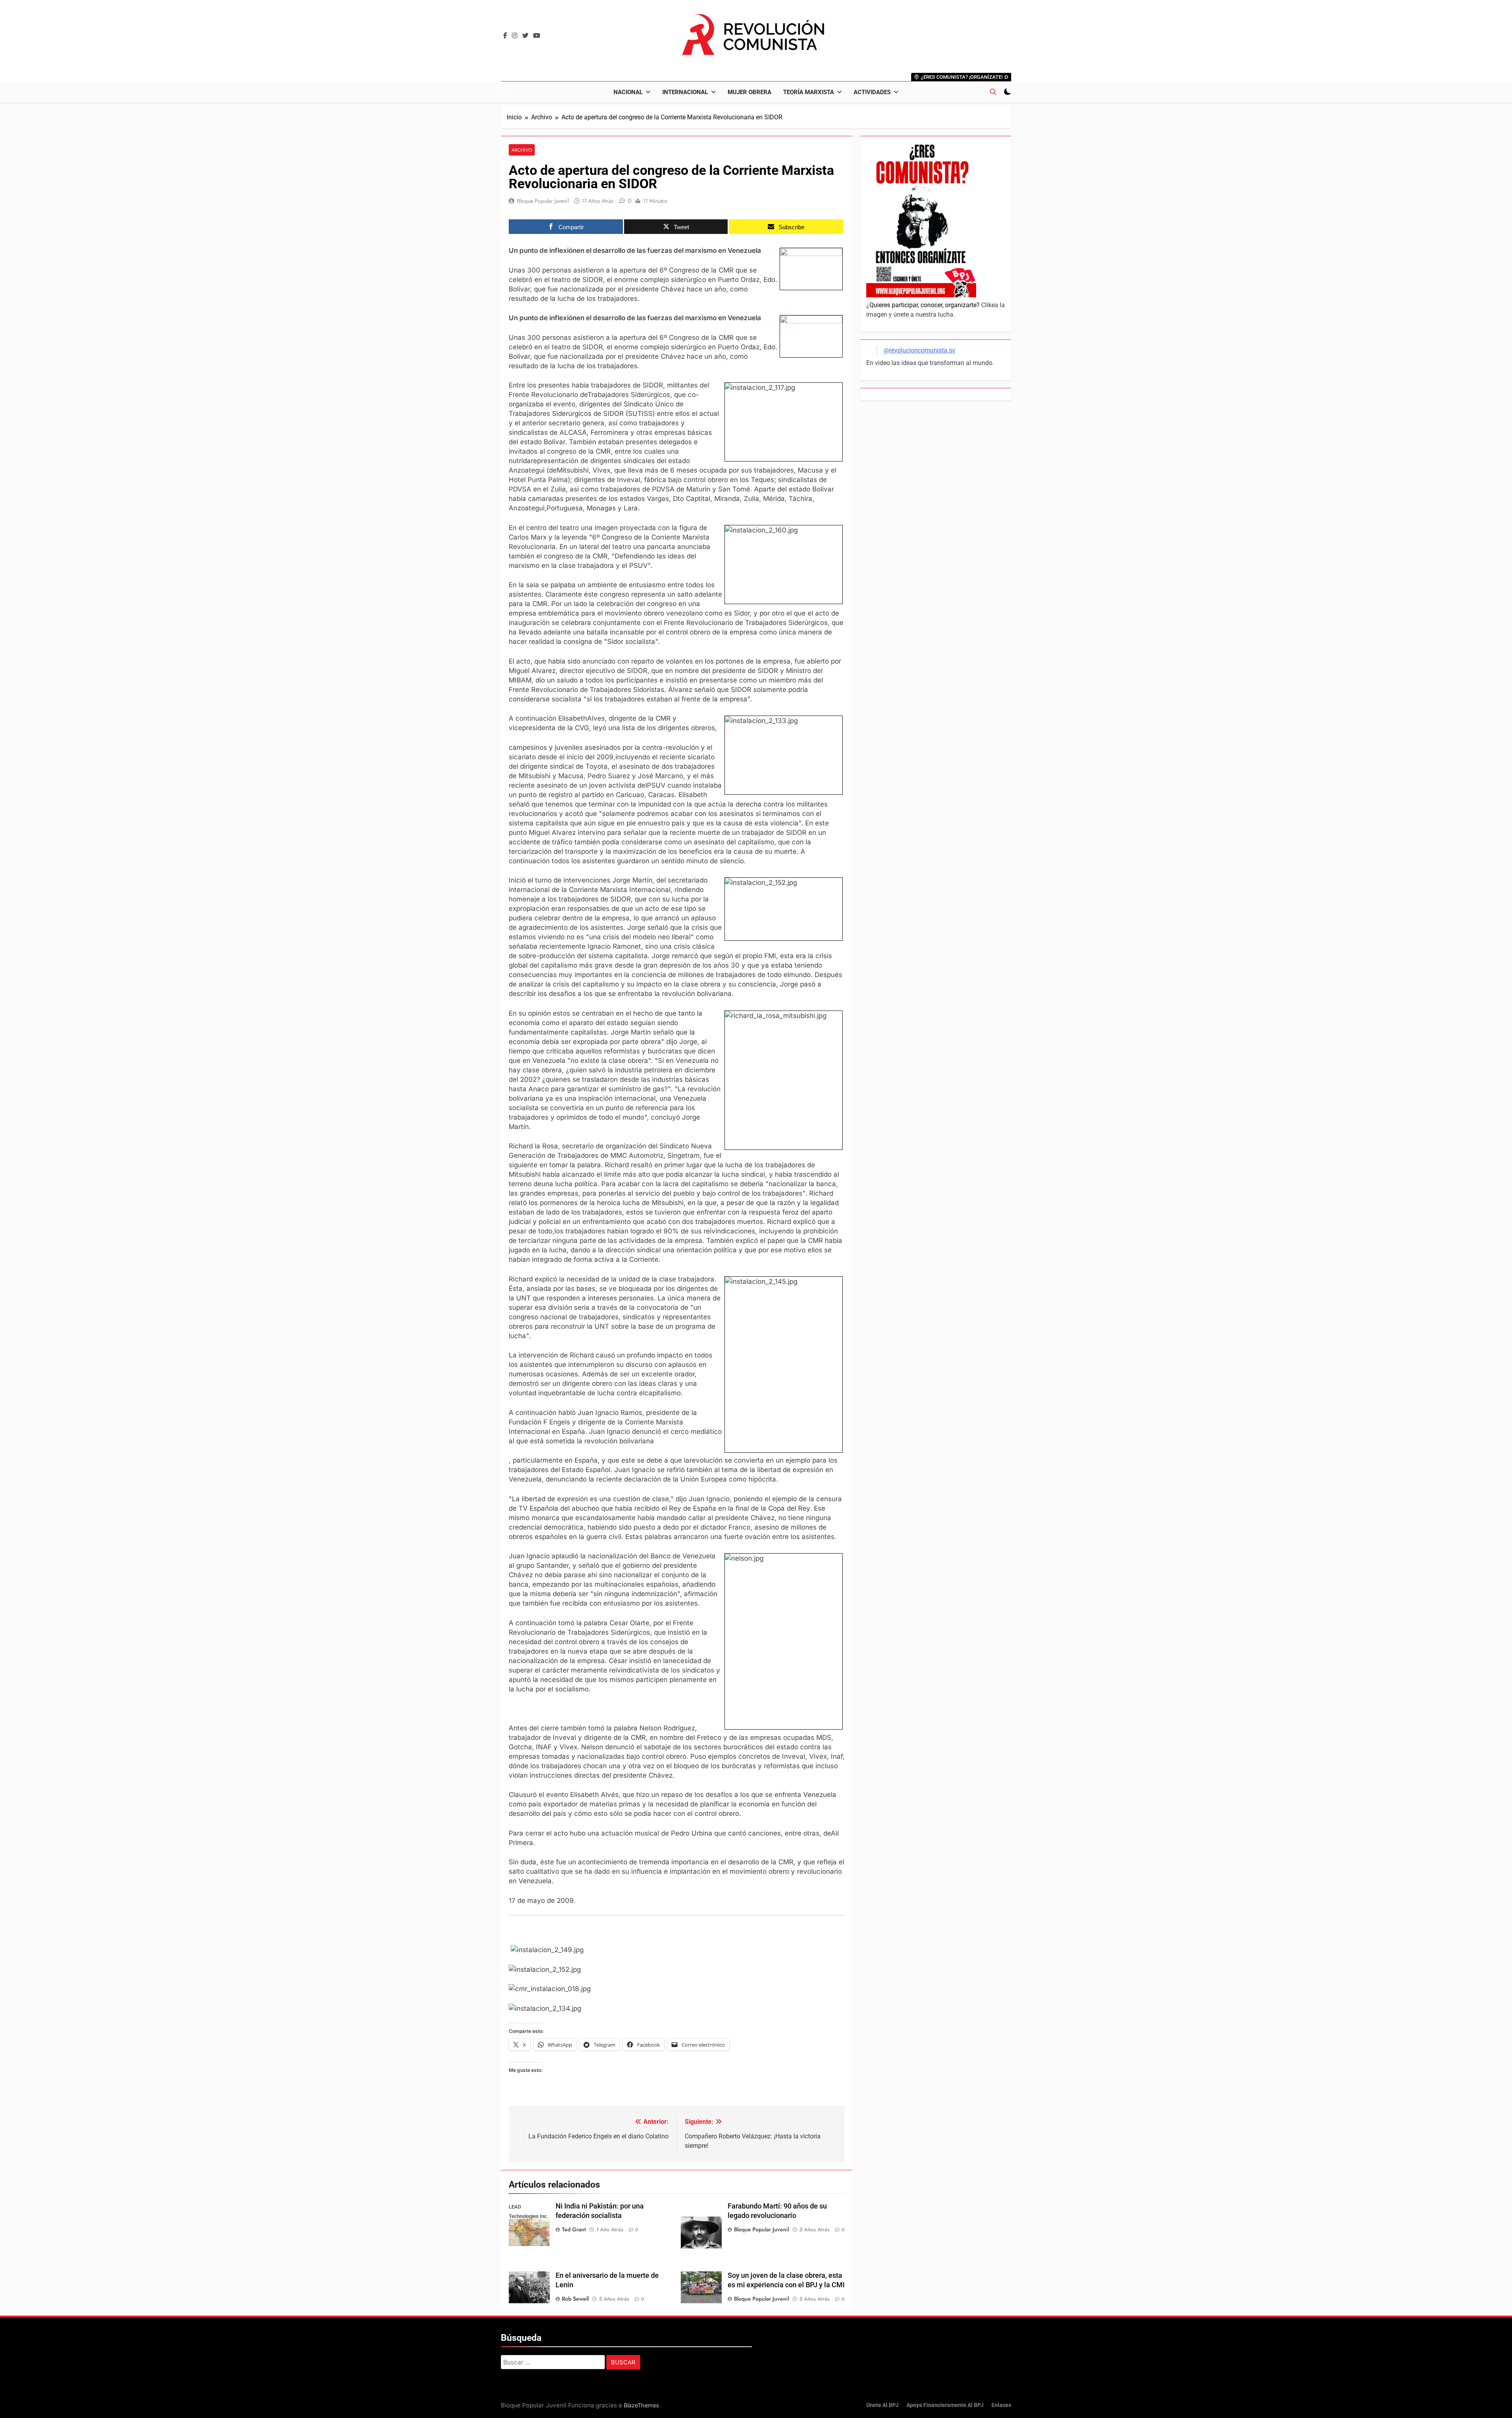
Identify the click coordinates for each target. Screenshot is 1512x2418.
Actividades (872, 92)
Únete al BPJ (882, 2405)
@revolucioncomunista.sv (919, 350)
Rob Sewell (575, 2299)
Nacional (628, 92)
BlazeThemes (641, 2405)
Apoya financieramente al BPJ (945, 2405)
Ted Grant (574, 2229)
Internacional (685, 92)
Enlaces (1001, 2405)
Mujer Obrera (750, 92)
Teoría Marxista (809, 92)
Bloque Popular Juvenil (543, 201)
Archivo (522, 150)
